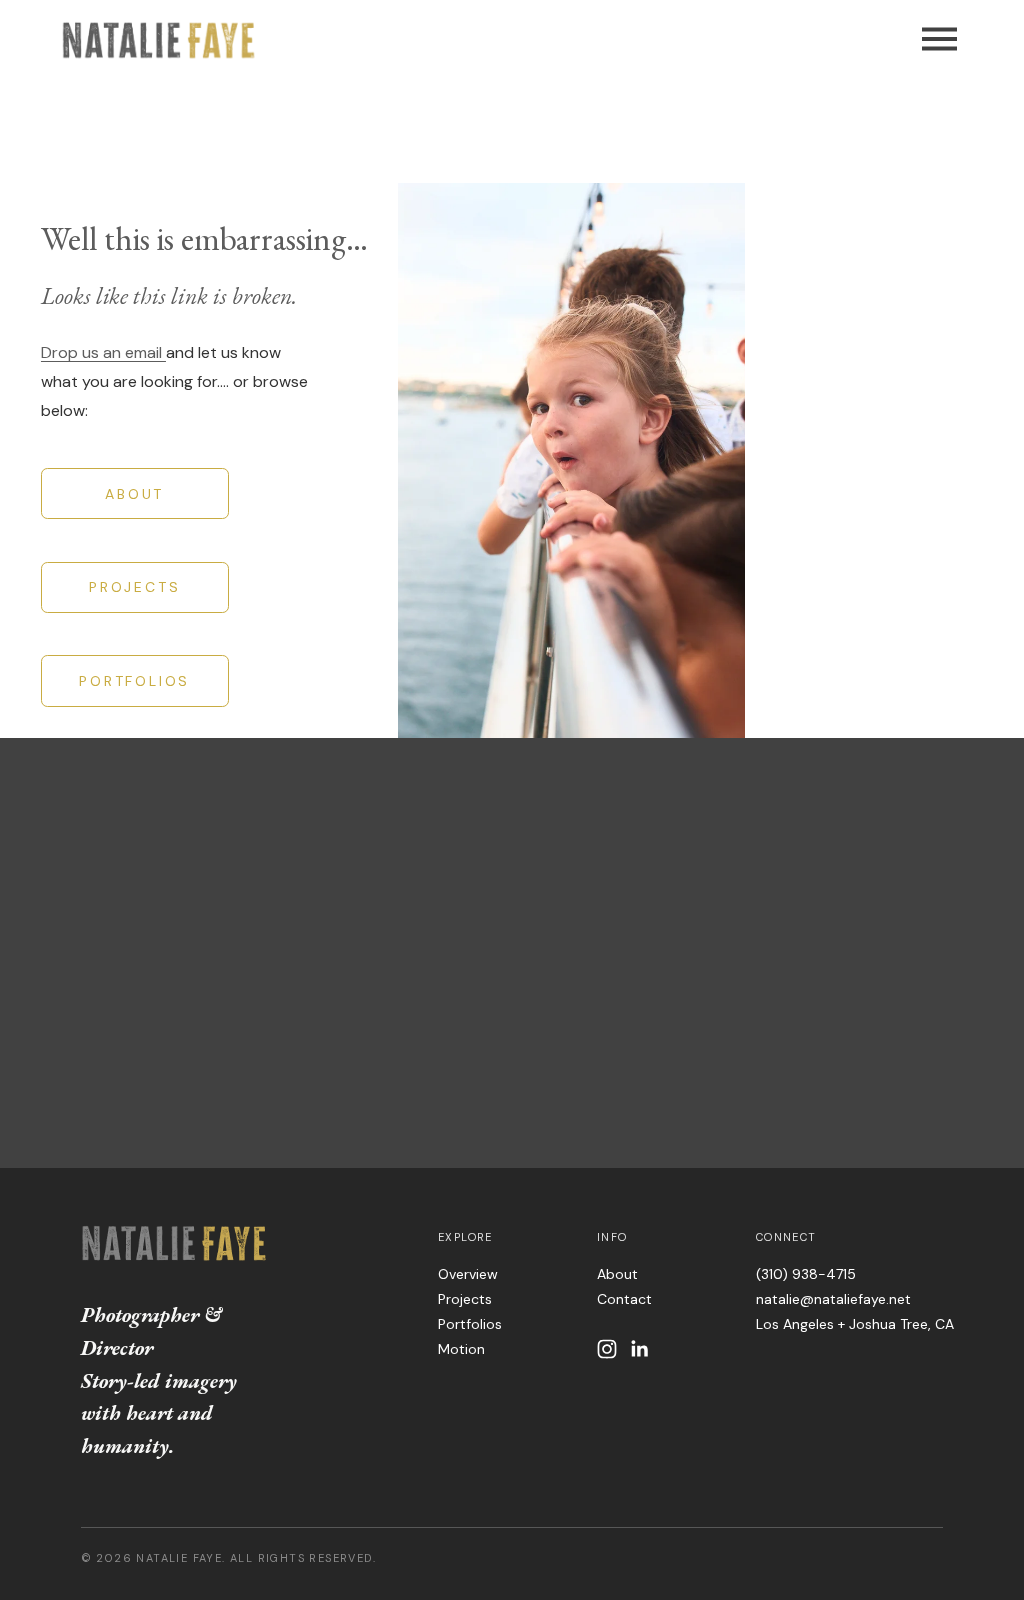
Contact (624, 1299)
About (617, 1274)
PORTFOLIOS (134, 681)
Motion (461, 1349)
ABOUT (134, 494)
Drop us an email (103, 352)
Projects (465, 1299)
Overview (468, 1274)
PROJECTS (134, 587)
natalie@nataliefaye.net (833, 1299)
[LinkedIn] (639, 1349)
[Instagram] (607, 1349)
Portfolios (470, 1324)
